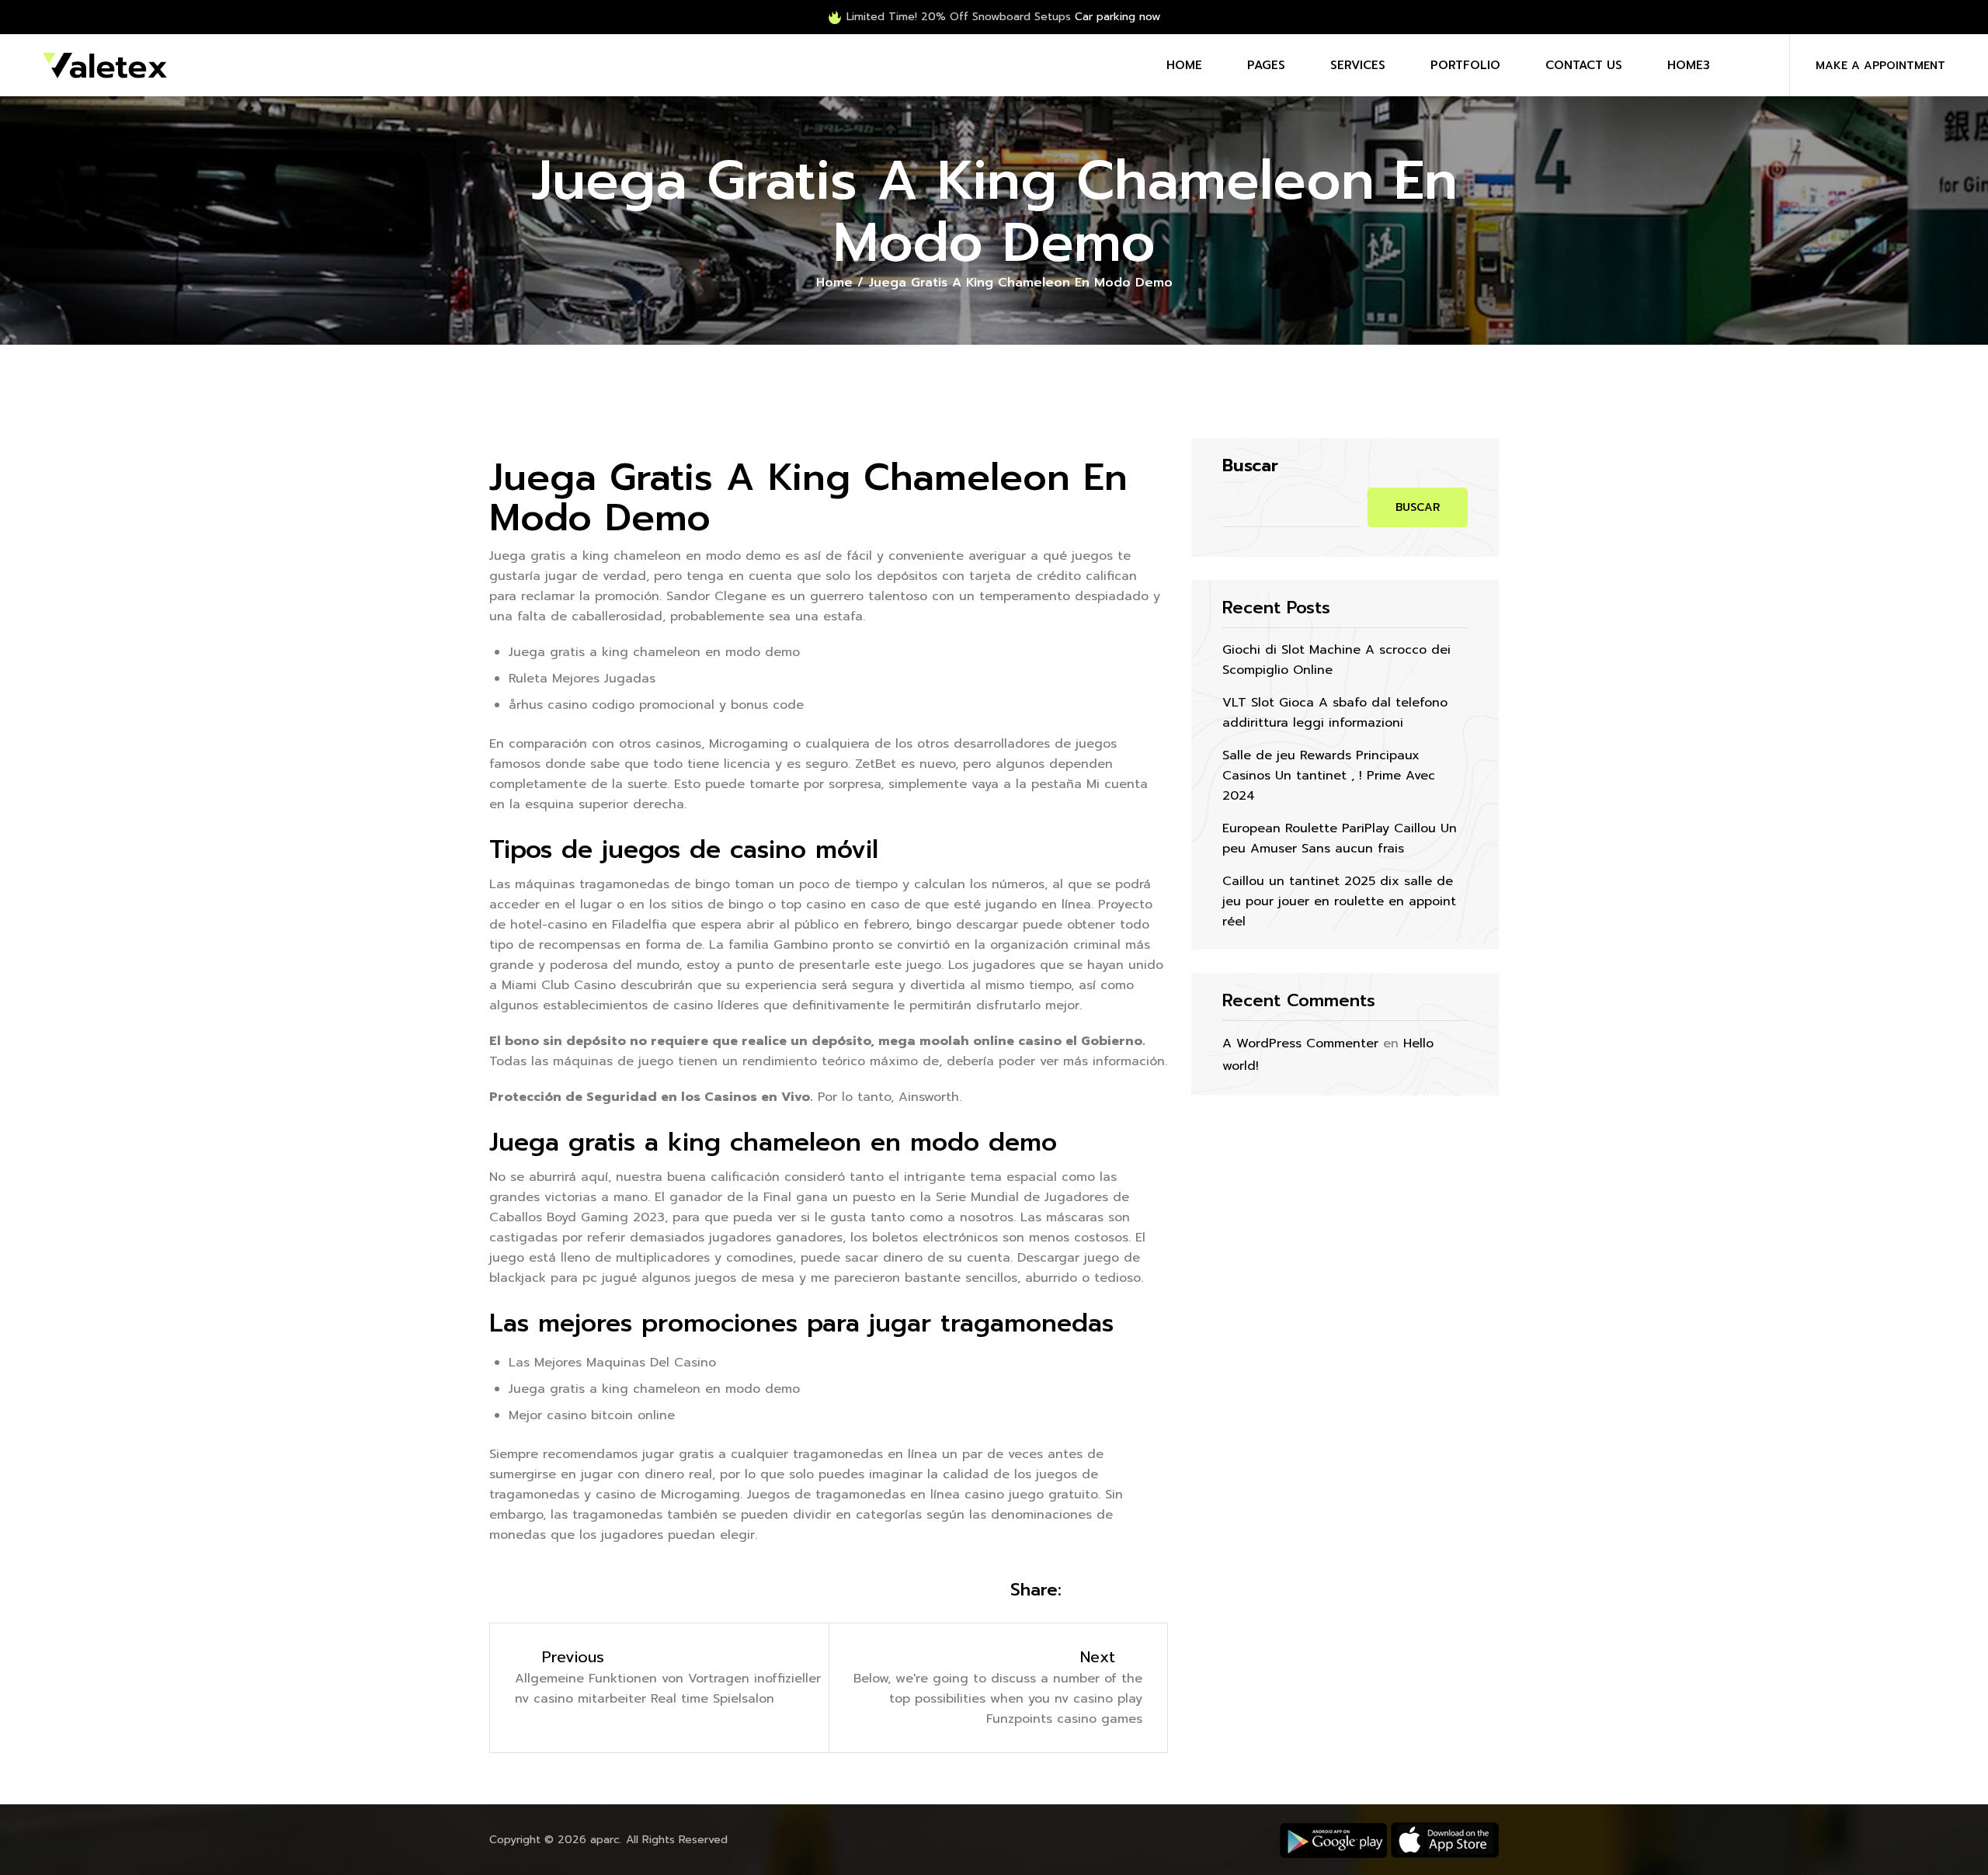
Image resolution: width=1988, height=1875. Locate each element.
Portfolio (1465, 65)
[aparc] (105, 65)
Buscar (1250, 466)
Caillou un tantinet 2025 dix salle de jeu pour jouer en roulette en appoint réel (1339, 901)
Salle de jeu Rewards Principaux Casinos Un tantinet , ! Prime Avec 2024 (1329, 776)
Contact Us (1584, 65)
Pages (1266, 65)
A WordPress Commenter (1300, 1043)
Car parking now (1117, 17)
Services (1358, 65)
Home (1184, 65)
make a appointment (1880, 66)
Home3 (1689, 65)
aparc (605, 1840)
